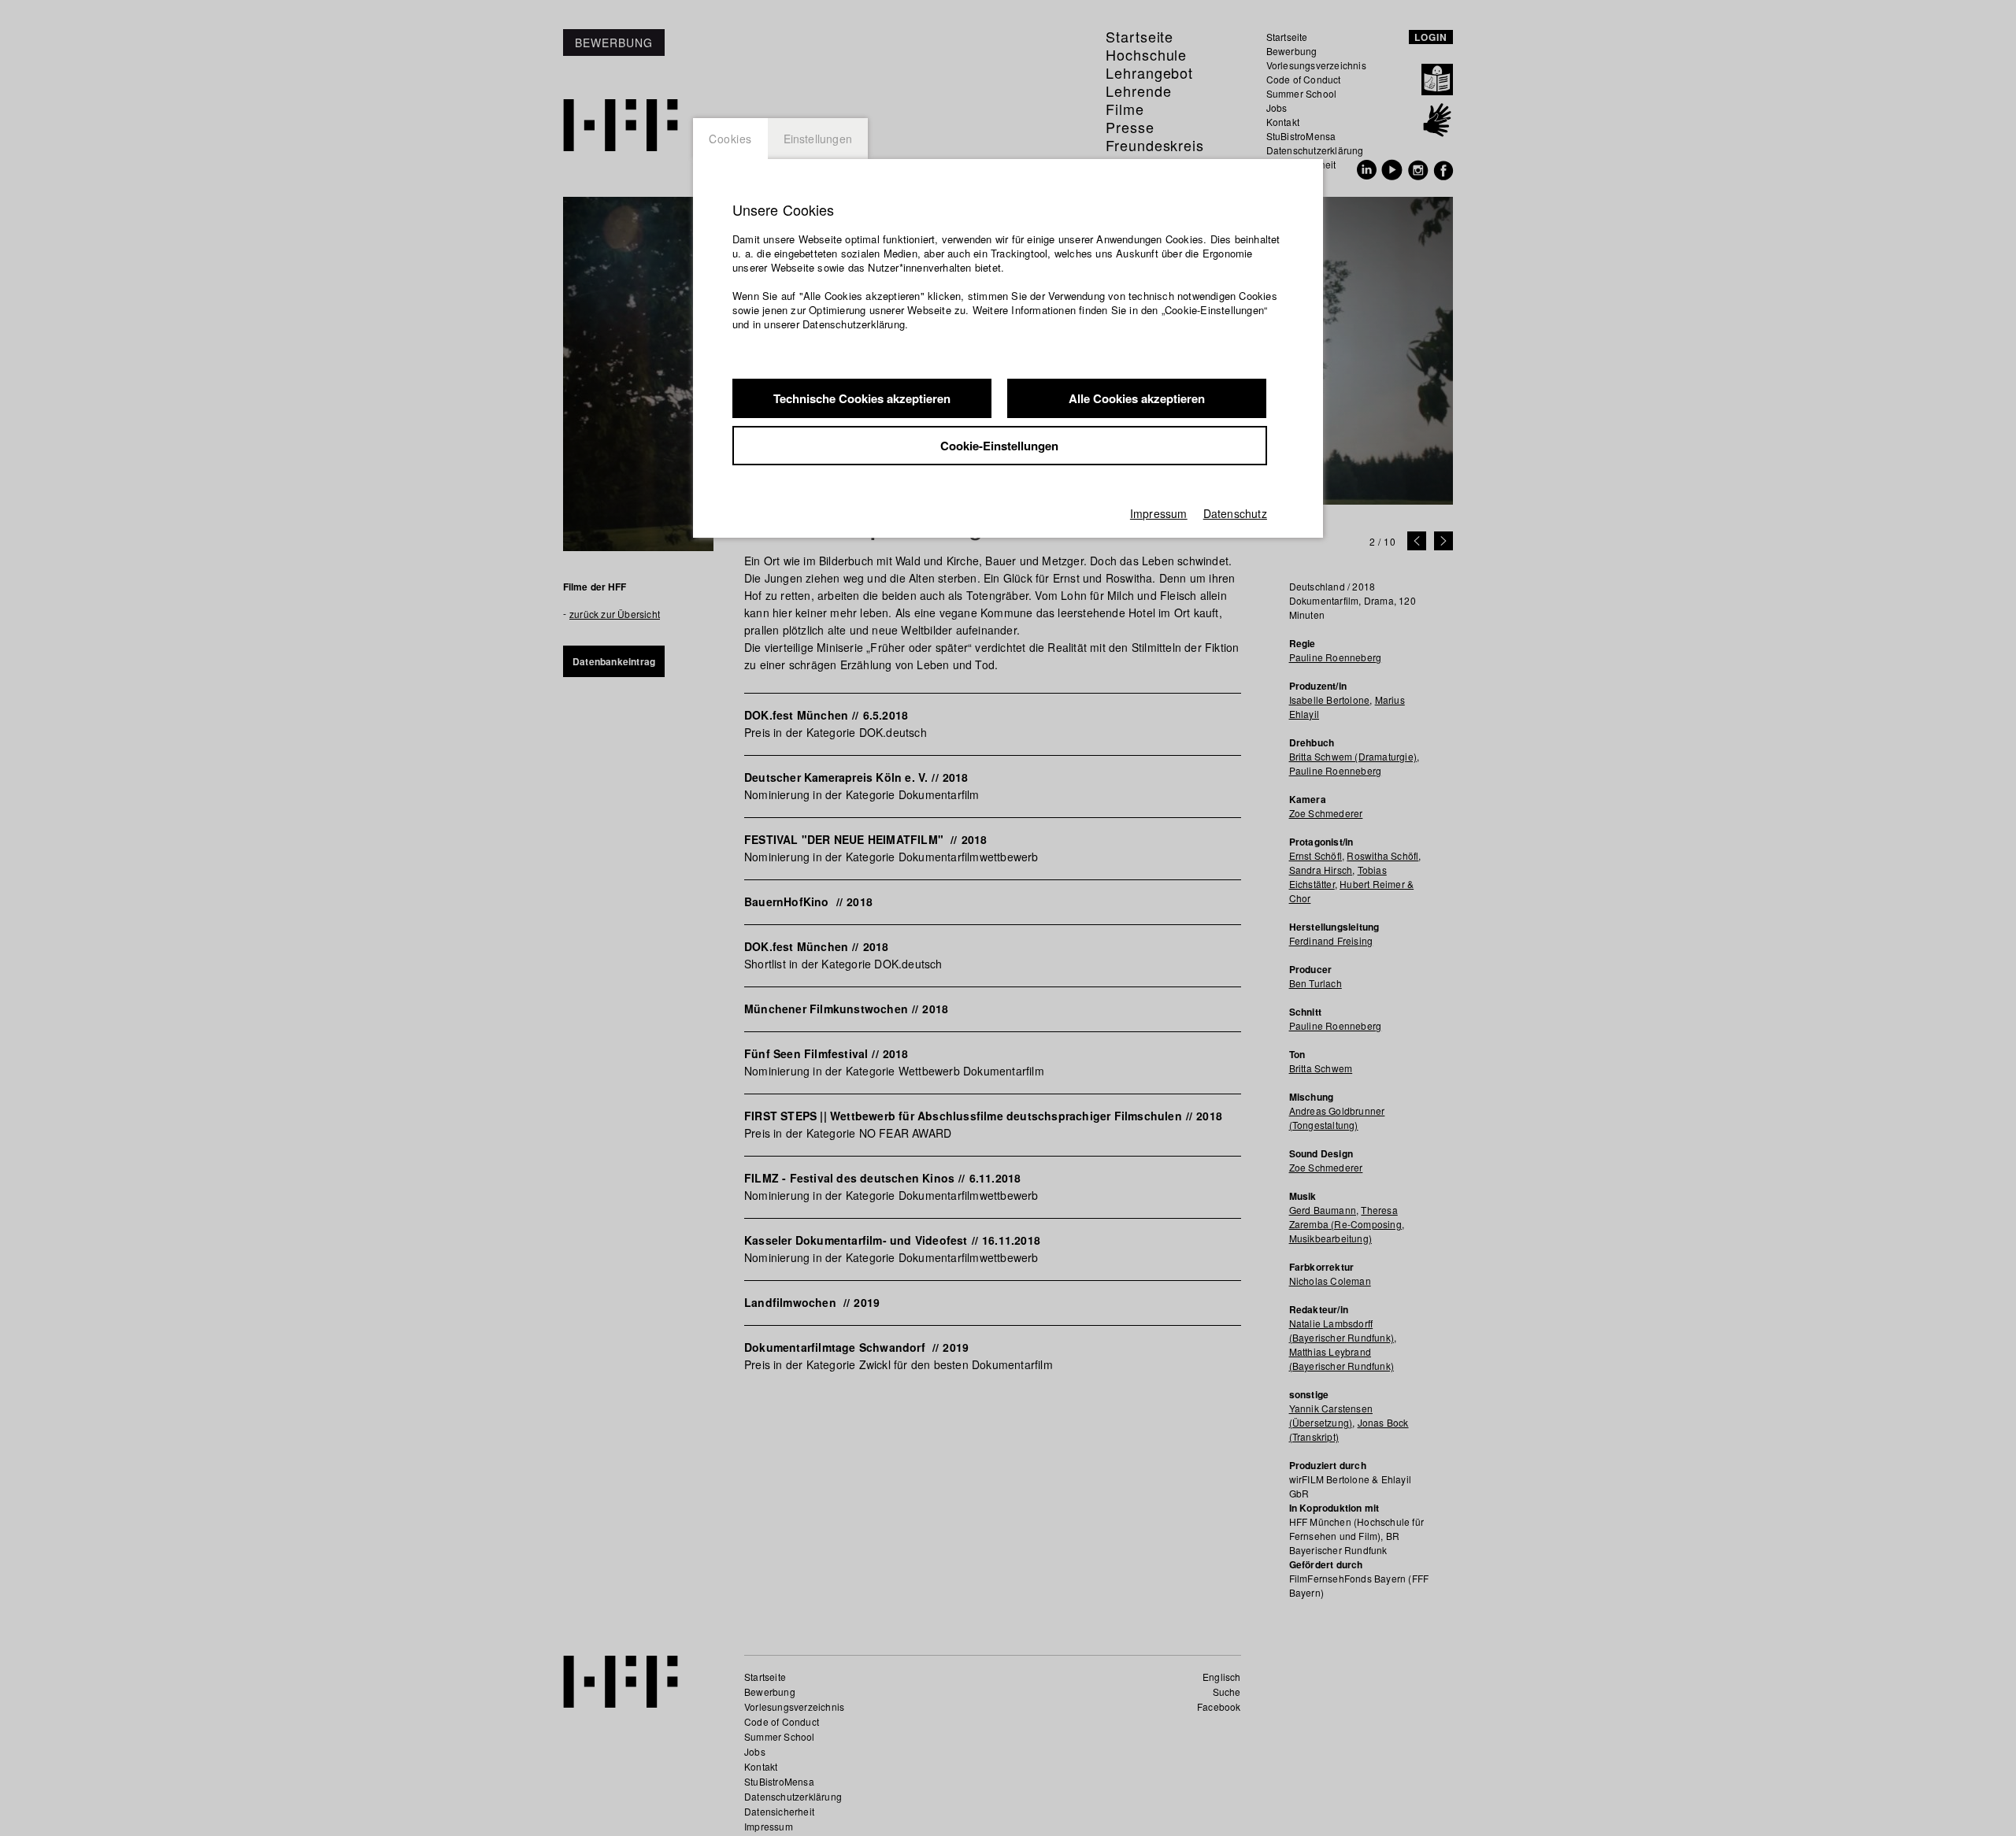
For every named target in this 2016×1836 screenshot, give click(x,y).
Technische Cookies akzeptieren (862, 398)
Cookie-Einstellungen (999, 446)
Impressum (1159, 513)
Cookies (730, 139)
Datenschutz (1235, 513)
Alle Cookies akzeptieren (1137, 398)
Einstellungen (818, 139)
